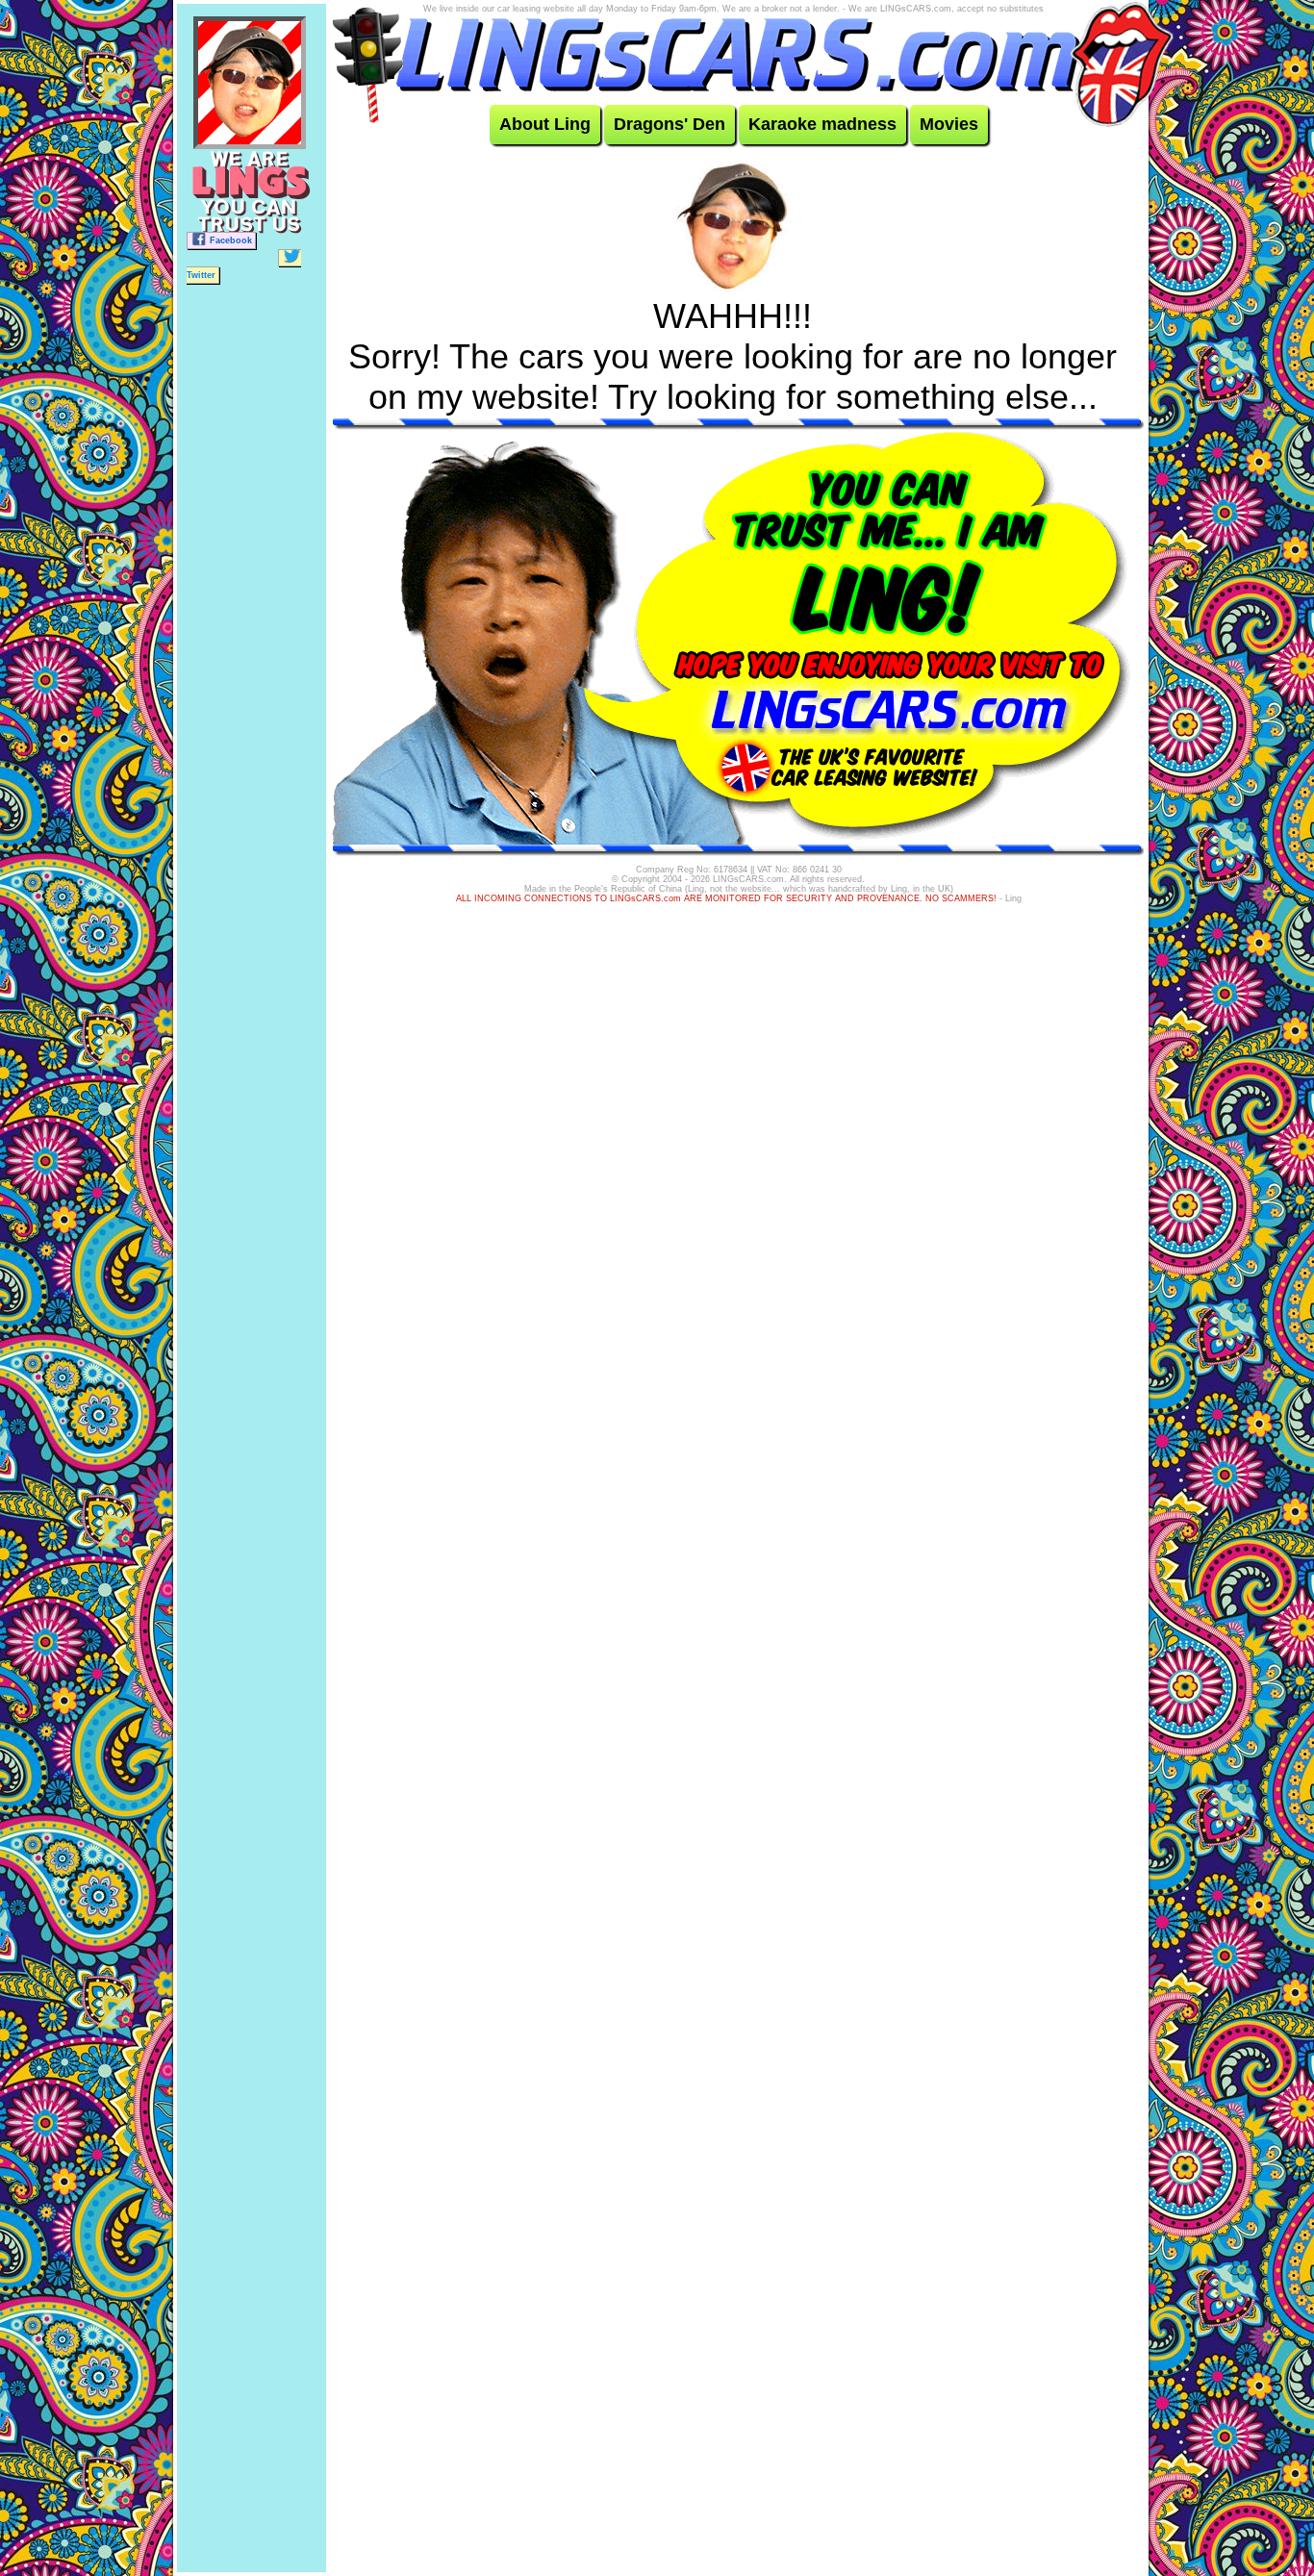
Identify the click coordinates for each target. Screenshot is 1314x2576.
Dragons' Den (670, 124)
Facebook (231, 240)
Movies (949, 124)
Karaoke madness (822, 124)
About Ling (545, 124)
